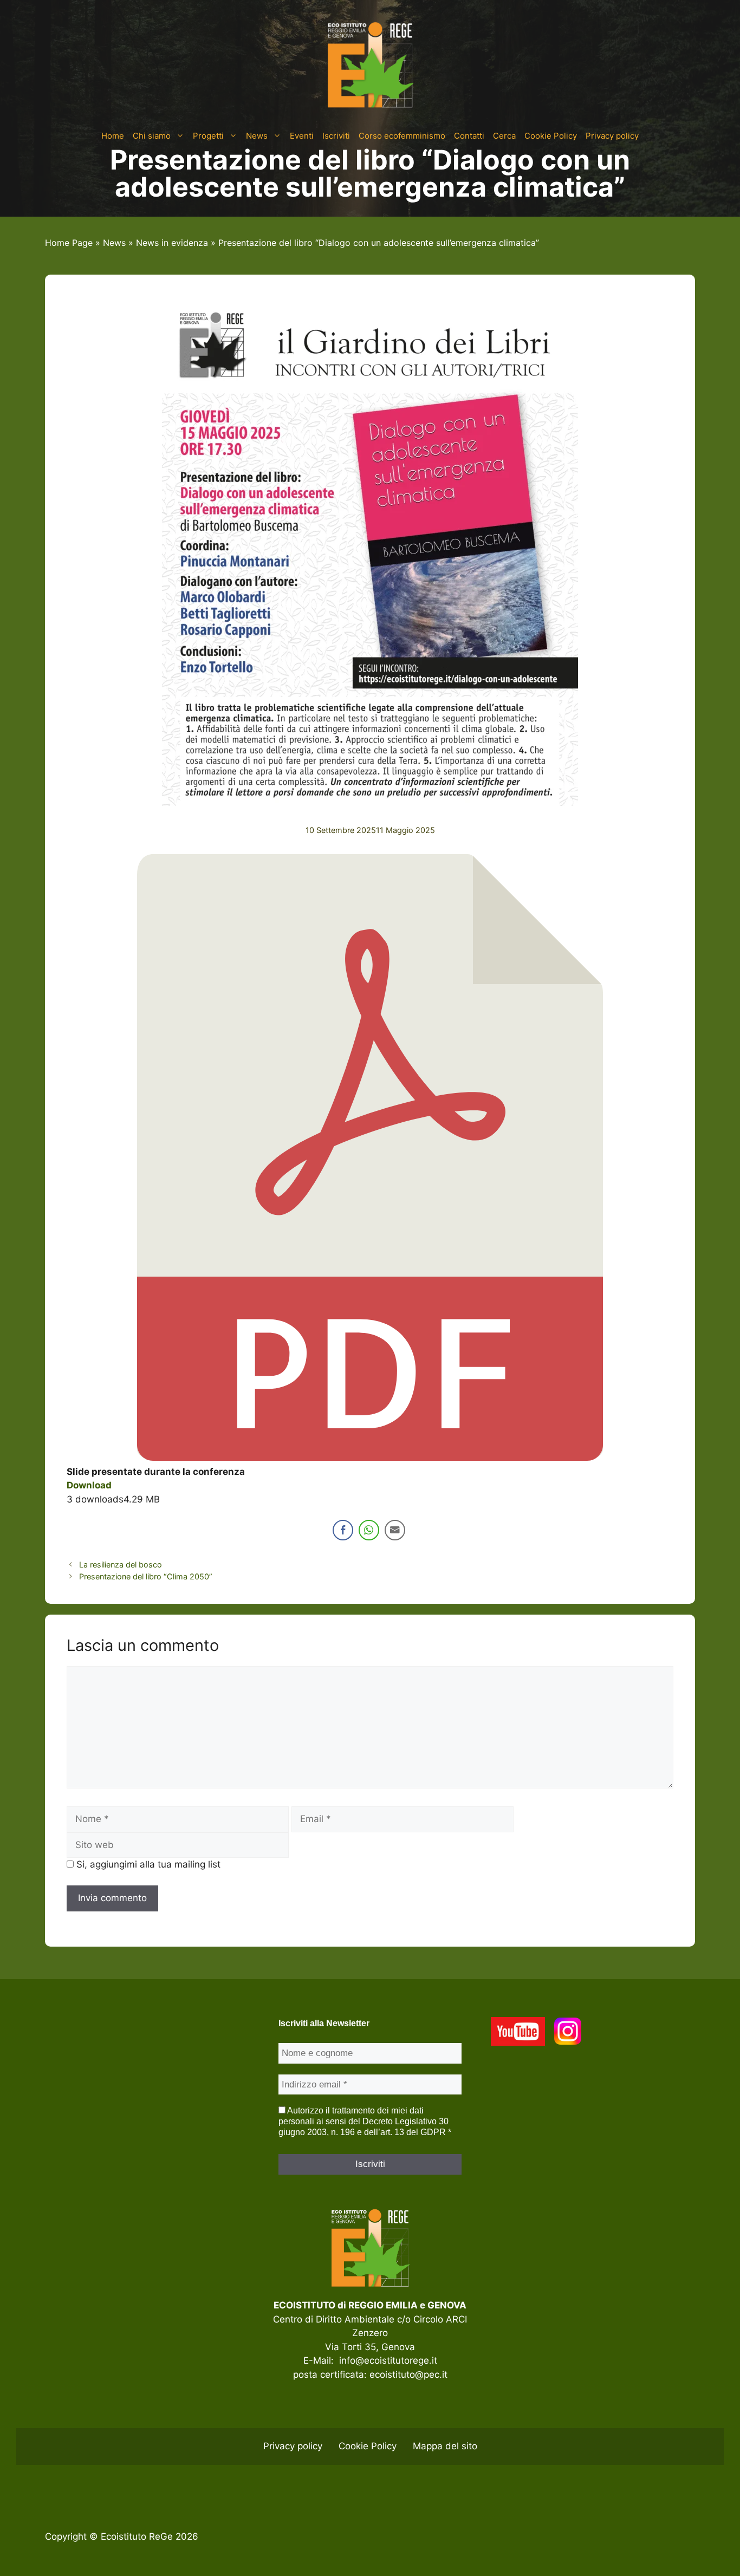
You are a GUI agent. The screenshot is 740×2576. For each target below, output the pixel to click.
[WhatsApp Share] (369, 1530)
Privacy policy (612, 136)
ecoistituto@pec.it (408, 2375)
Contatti (469, 136)
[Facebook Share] (343, 1530)
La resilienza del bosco (121, 1565)
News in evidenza (172, 243)
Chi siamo (152, 136)
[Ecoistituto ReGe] (370, 64)
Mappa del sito (445, 2446)
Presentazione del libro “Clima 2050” (146, 1576)
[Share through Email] (395, 1530)
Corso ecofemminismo (402, 136)
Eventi (302, 136)
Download (89, 1485)
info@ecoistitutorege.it (388, 2360)
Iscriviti (336, 136)
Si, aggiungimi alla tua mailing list (147, 1864)
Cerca (504, 136)
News (257, 136)
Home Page (69, 243)
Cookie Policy (551, 136)
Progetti (208, 136)
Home (113, 136)
